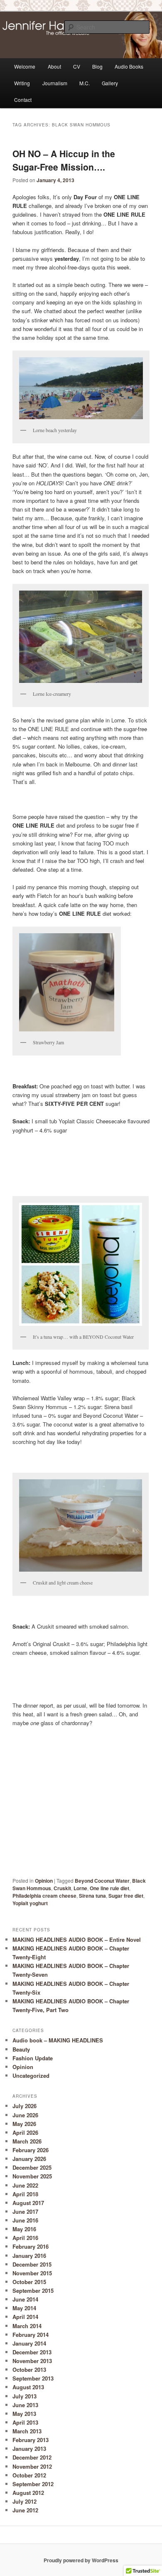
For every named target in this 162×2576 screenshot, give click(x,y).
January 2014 (29, 2343)
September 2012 (33, 2484)
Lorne (80, 1888)
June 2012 (25, 2510)
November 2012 (32, 2466)
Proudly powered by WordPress (81, 2560)
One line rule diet (109, 1888)
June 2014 (25, 2299)
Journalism (55, 83)
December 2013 (32, 2352)
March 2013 (27, 2431)
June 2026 (25, 2115)
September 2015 (33, 2290)
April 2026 (25, 2132)
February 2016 (31, 2246)
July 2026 (25, 2106)
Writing (22, 83)
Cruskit (62, 1888)
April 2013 (25, 2422)
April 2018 (25, 2194)
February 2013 (31, 2440)
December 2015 (32, 2264)
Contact (23, 100)
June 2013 (25, 2405)
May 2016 (24, 2229)
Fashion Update (33, 2058)
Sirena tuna (92, 1896)
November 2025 (32, 2176)
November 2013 (32, 2361)
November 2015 (32, 2273)
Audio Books (129, 66)
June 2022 (25, 2185)
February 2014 (31, 2335)
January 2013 (29, 2449)
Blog (97, 66)
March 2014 (27, 2326)
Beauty (21, 2049)
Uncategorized (31, 2075)
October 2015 (29, 2282)
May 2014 (24, 2308)
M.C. (85, 83)
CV (77, 66)
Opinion (44, 1881)
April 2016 (25, 2238)
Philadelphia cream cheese (44, 1896)
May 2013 (24, 2414)
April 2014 (25, 2317)
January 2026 (29, 2159)
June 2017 (25, 2211)
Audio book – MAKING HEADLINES (58, 2040)
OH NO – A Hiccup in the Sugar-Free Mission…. (64, 160)
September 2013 (33, 2378)
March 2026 (27, 2141)
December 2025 (32, 2167)
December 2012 (32, 2457)
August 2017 (28, 2203)
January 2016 (29, 2256)
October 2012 (29, 2475)
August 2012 (28, 2493)
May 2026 (24, 2124)
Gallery (110, 83)
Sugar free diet (126, 1896)
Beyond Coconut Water (102, 1881)
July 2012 (25, 2501)
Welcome (25, 66)
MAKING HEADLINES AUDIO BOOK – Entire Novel (77, 1939)
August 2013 (28, 2387)
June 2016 (25, 2220)
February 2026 (31, 2150)
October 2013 (29, 2370)
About (54, 66)
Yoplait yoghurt (30, 1903)
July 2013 (25, 2396)
